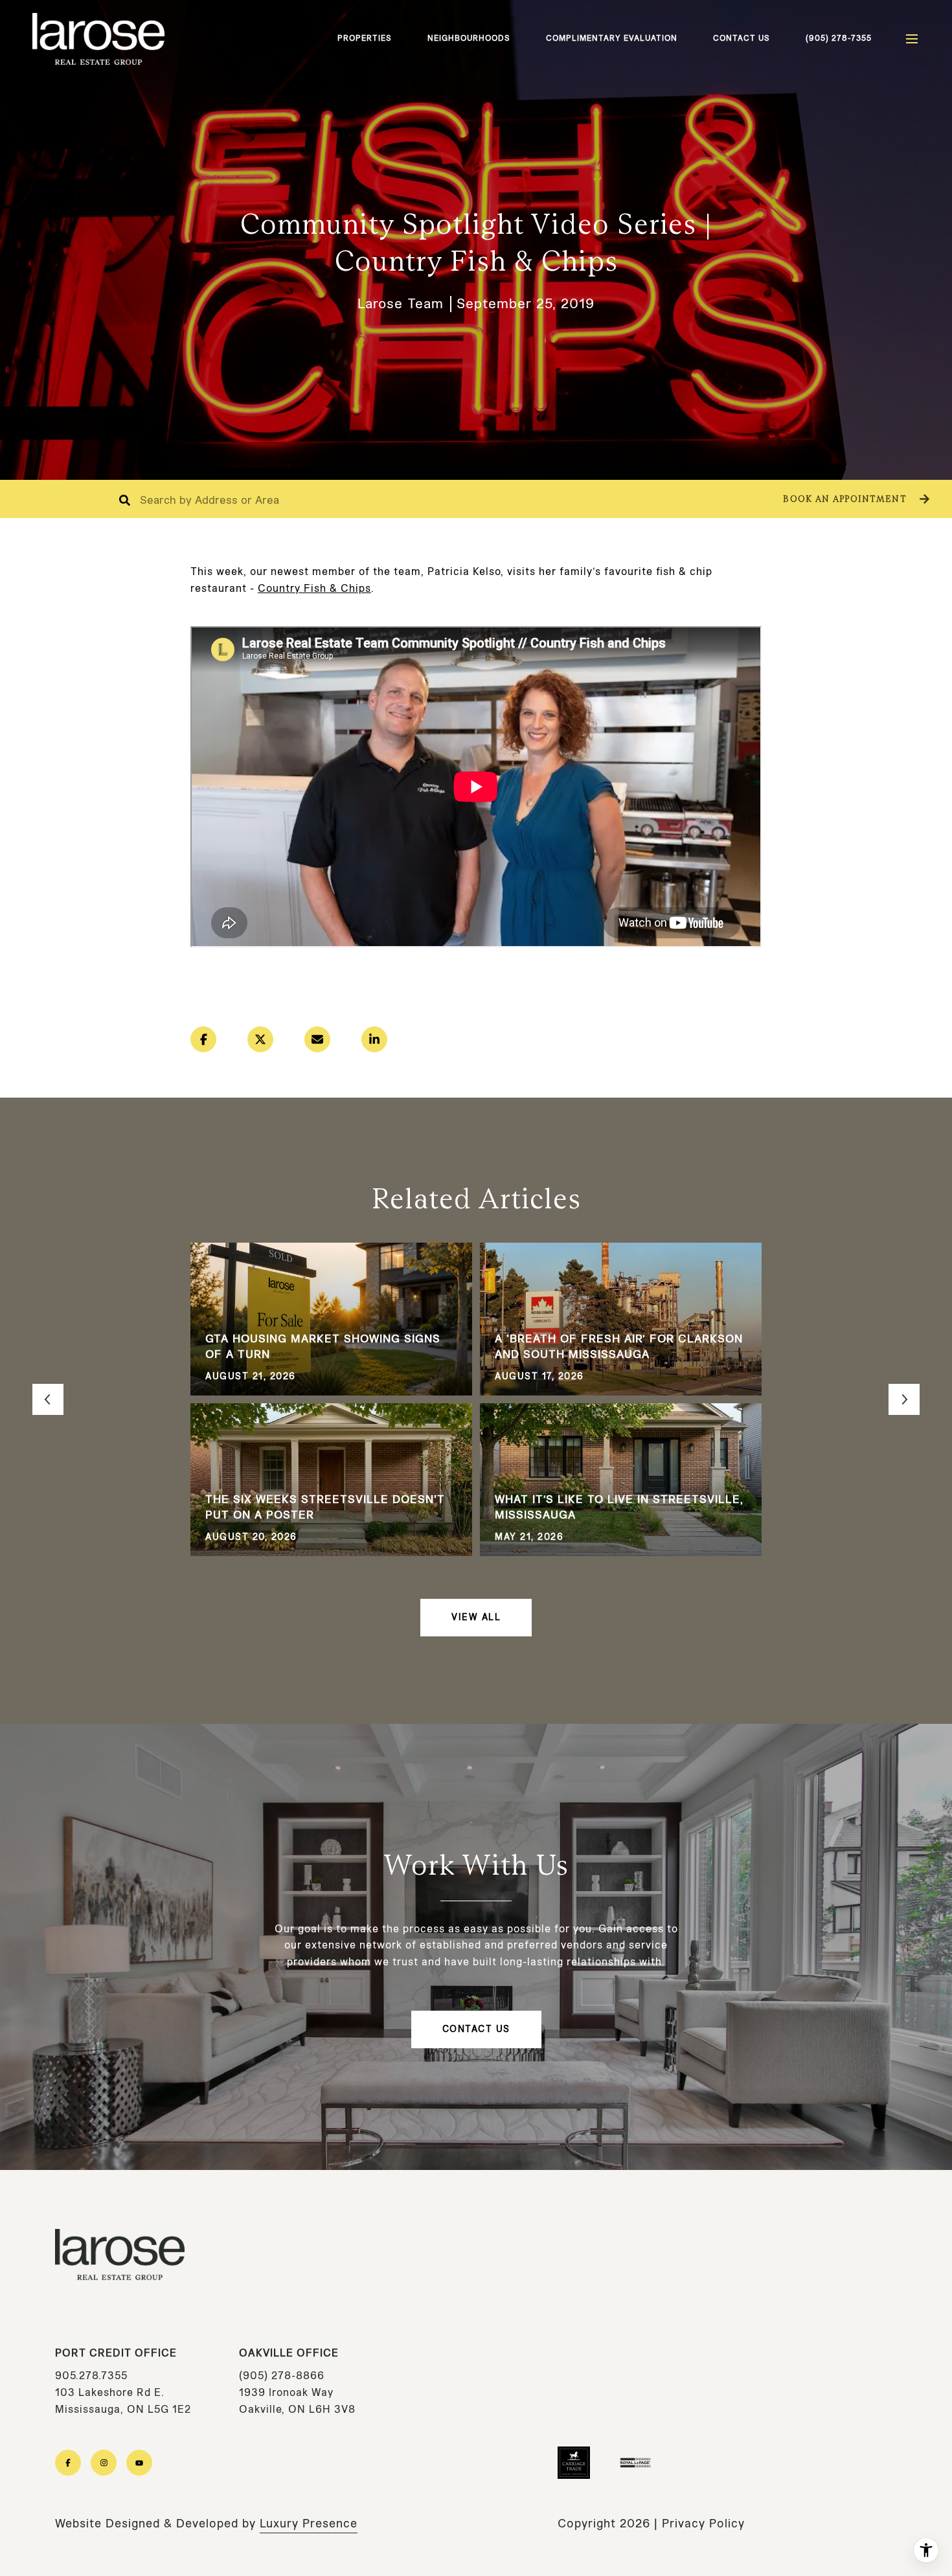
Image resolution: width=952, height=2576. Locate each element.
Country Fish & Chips (314, 588)
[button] (855, 499)
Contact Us (742, 38)
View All (476, 1617)
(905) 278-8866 (282, 2376)
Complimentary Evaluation (612, 38)
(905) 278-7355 (839, 38)
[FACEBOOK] (68, 2463)
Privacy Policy (703, 2524)
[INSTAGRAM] (104, 2463)
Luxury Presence (309, 2524)
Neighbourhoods (469, 38)
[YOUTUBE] (139, 2463)
